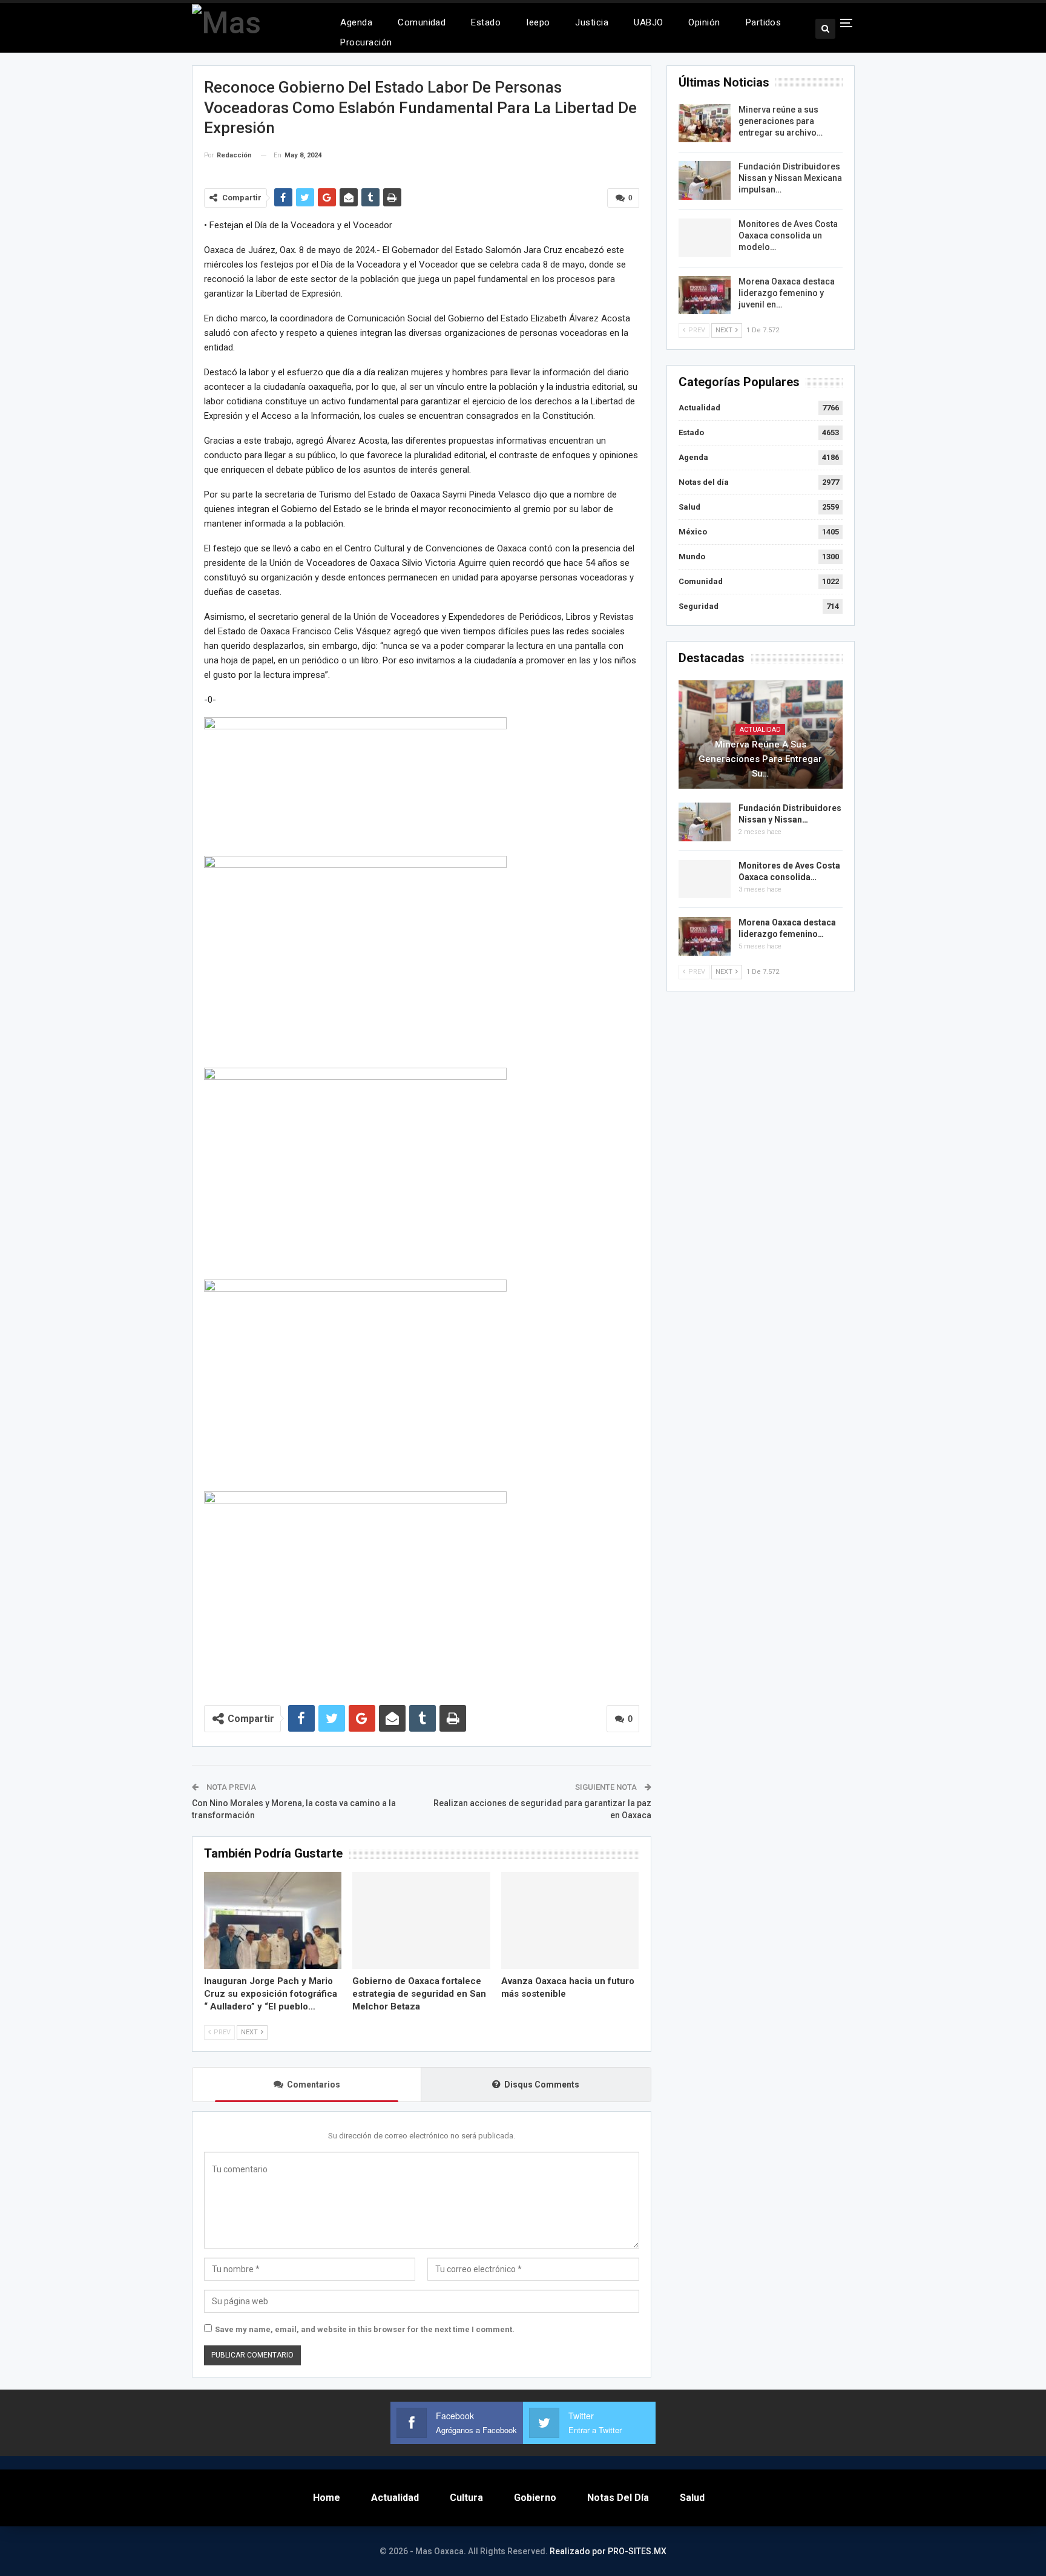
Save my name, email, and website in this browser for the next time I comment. (365, 2329)
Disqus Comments (542, 2085)
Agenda (356, 22)
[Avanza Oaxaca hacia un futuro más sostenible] (570, 1920)
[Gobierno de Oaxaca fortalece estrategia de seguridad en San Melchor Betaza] (421, 1920)
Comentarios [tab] (314, 2085)
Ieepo (538, 22)
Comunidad (422, 22)
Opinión (704, 22)
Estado (486, 22)
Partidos (764, 22)
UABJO (648, 22)
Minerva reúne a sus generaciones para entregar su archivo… (781, 121)
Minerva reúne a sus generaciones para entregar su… (760, 759)
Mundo (692, 557)
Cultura (466, 2498)
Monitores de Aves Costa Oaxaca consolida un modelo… (788, 235)
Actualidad (699, 408)
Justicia (592, 22)
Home (327, 2498)
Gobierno (535, 2498)
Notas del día (704, 482)
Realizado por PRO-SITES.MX (608, 2551)
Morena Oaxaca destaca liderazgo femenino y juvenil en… (787, 293)
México (693, 532)
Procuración (366, 42)
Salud (689, 507)
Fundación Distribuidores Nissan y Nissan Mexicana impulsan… (790, 178)
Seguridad (699, 606)
